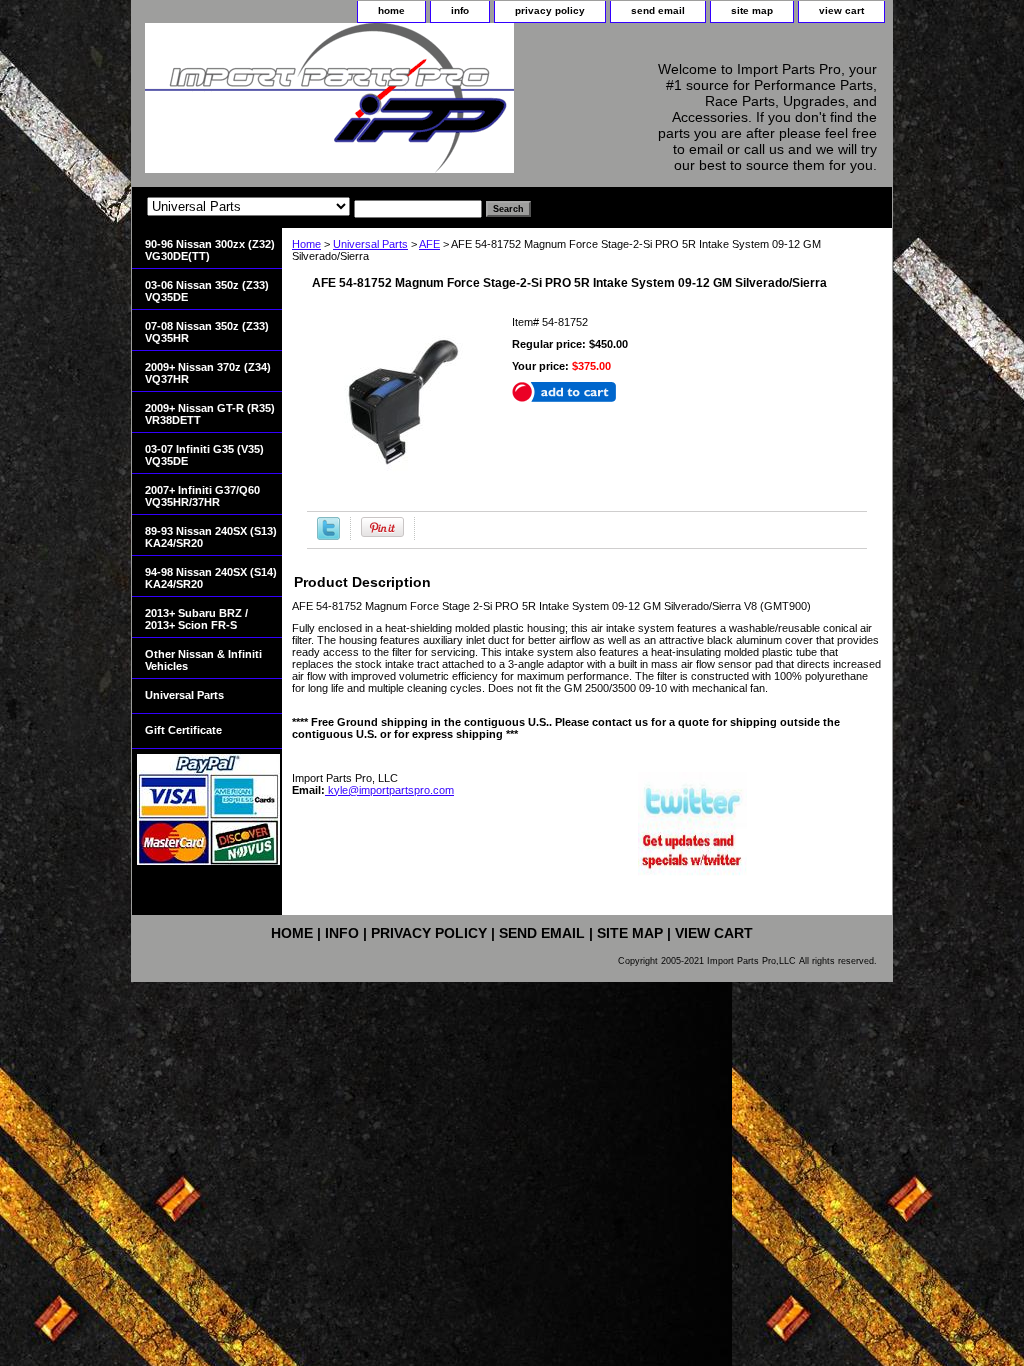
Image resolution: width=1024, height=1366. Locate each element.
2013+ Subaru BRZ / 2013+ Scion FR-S (196, 619)
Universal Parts (370, 244)
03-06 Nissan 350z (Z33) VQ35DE (207, 291)
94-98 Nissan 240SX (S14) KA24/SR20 (211, 578)
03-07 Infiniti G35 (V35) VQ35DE (204, 455)
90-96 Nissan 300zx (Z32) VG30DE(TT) (210, 250)
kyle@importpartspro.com (389, 790)
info (460, 10)
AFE (429, 244)
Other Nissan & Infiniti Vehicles (203, 660)
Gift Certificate (183, 730)
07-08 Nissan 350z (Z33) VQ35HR (207, 332)
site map (752, 10)
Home (306, 244)
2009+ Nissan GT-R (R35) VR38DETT (210, 414)
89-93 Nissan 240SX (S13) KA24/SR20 (211, 537)
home (391, 10)
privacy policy (550, 10)
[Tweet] (328, 536)
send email (658, 10)
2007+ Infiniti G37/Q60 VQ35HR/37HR (202, 496)
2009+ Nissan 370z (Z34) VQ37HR (208, 373)
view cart (841, 10)
